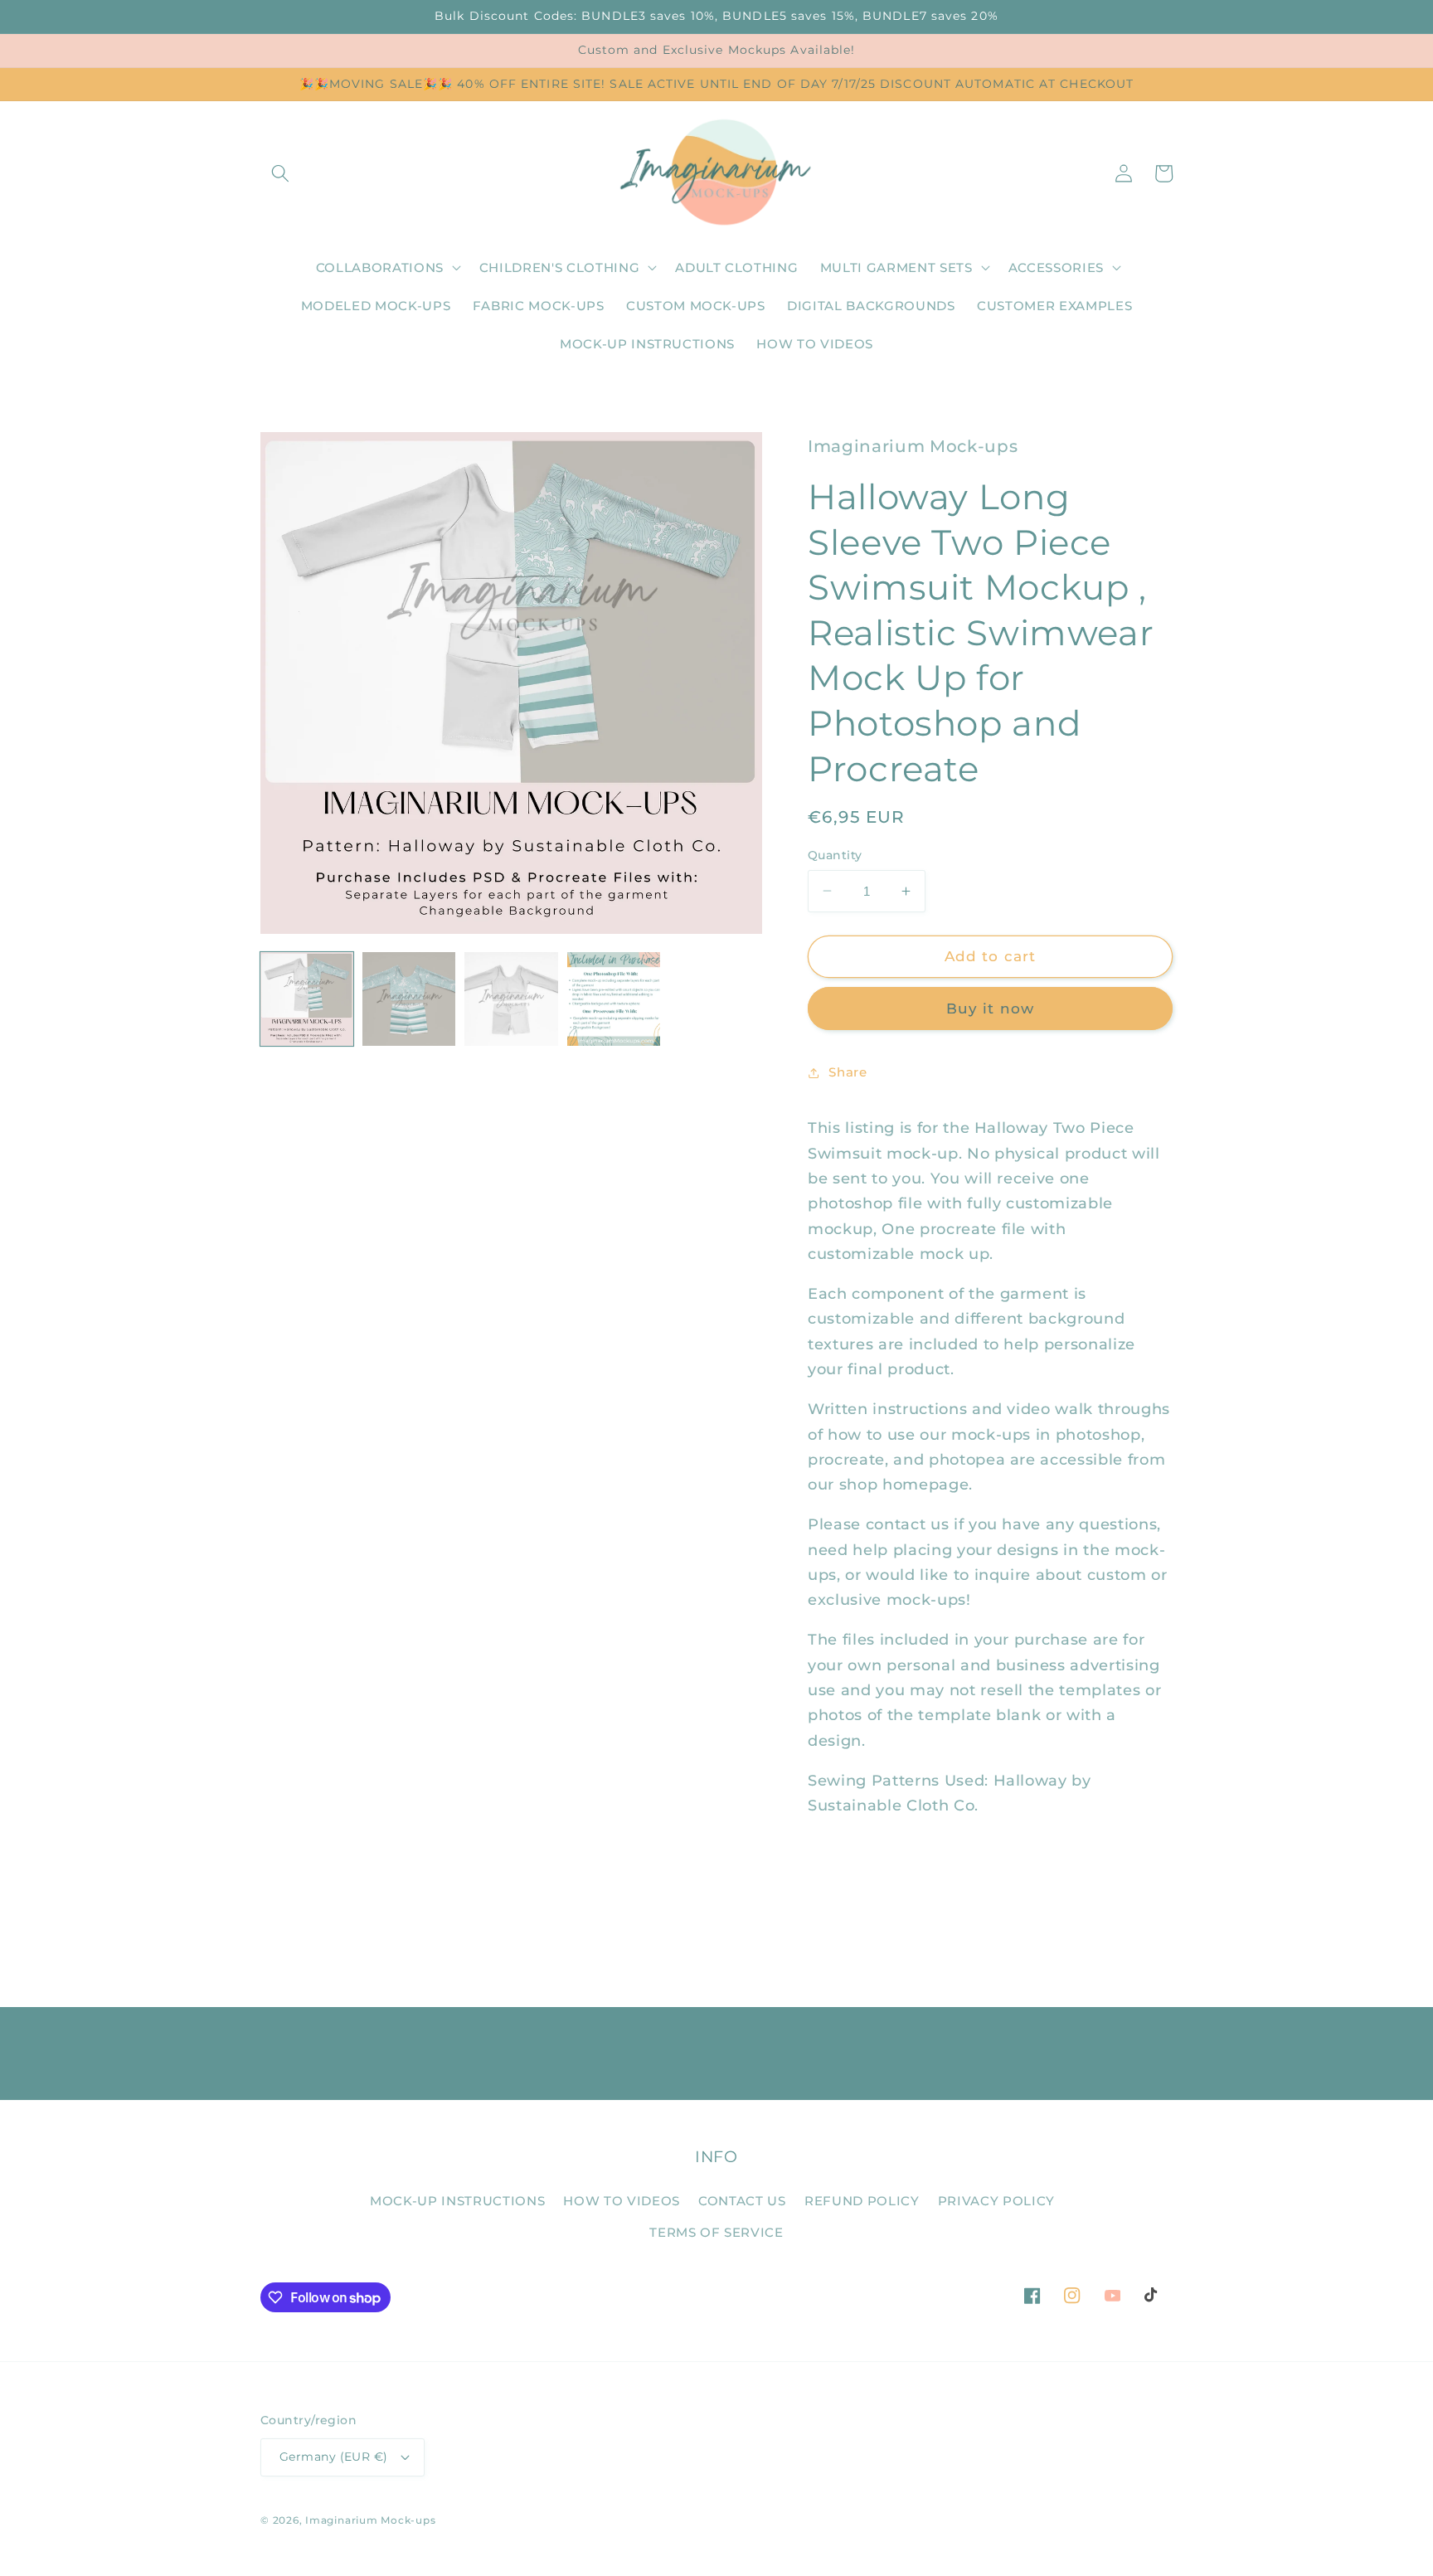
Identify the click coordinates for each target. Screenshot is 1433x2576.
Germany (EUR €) (334, 2457)
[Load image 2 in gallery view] (409, 999)
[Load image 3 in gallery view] (511, 999)
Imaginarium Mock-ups (370, 2520)
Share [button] (848, 1072)
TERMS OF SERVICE (716, 2232)
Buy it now (990, 1009)
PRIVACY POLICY (996, 2201)
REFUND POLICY (862, 2201)
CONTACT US (742, 2201)
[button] (280, 173)
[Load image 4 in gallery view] (614, 999)
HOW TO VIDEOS (622, 2201)
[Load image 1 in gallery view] (307, 999)
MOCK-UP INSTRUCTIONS (457, 2201)
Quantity (835, 855)
